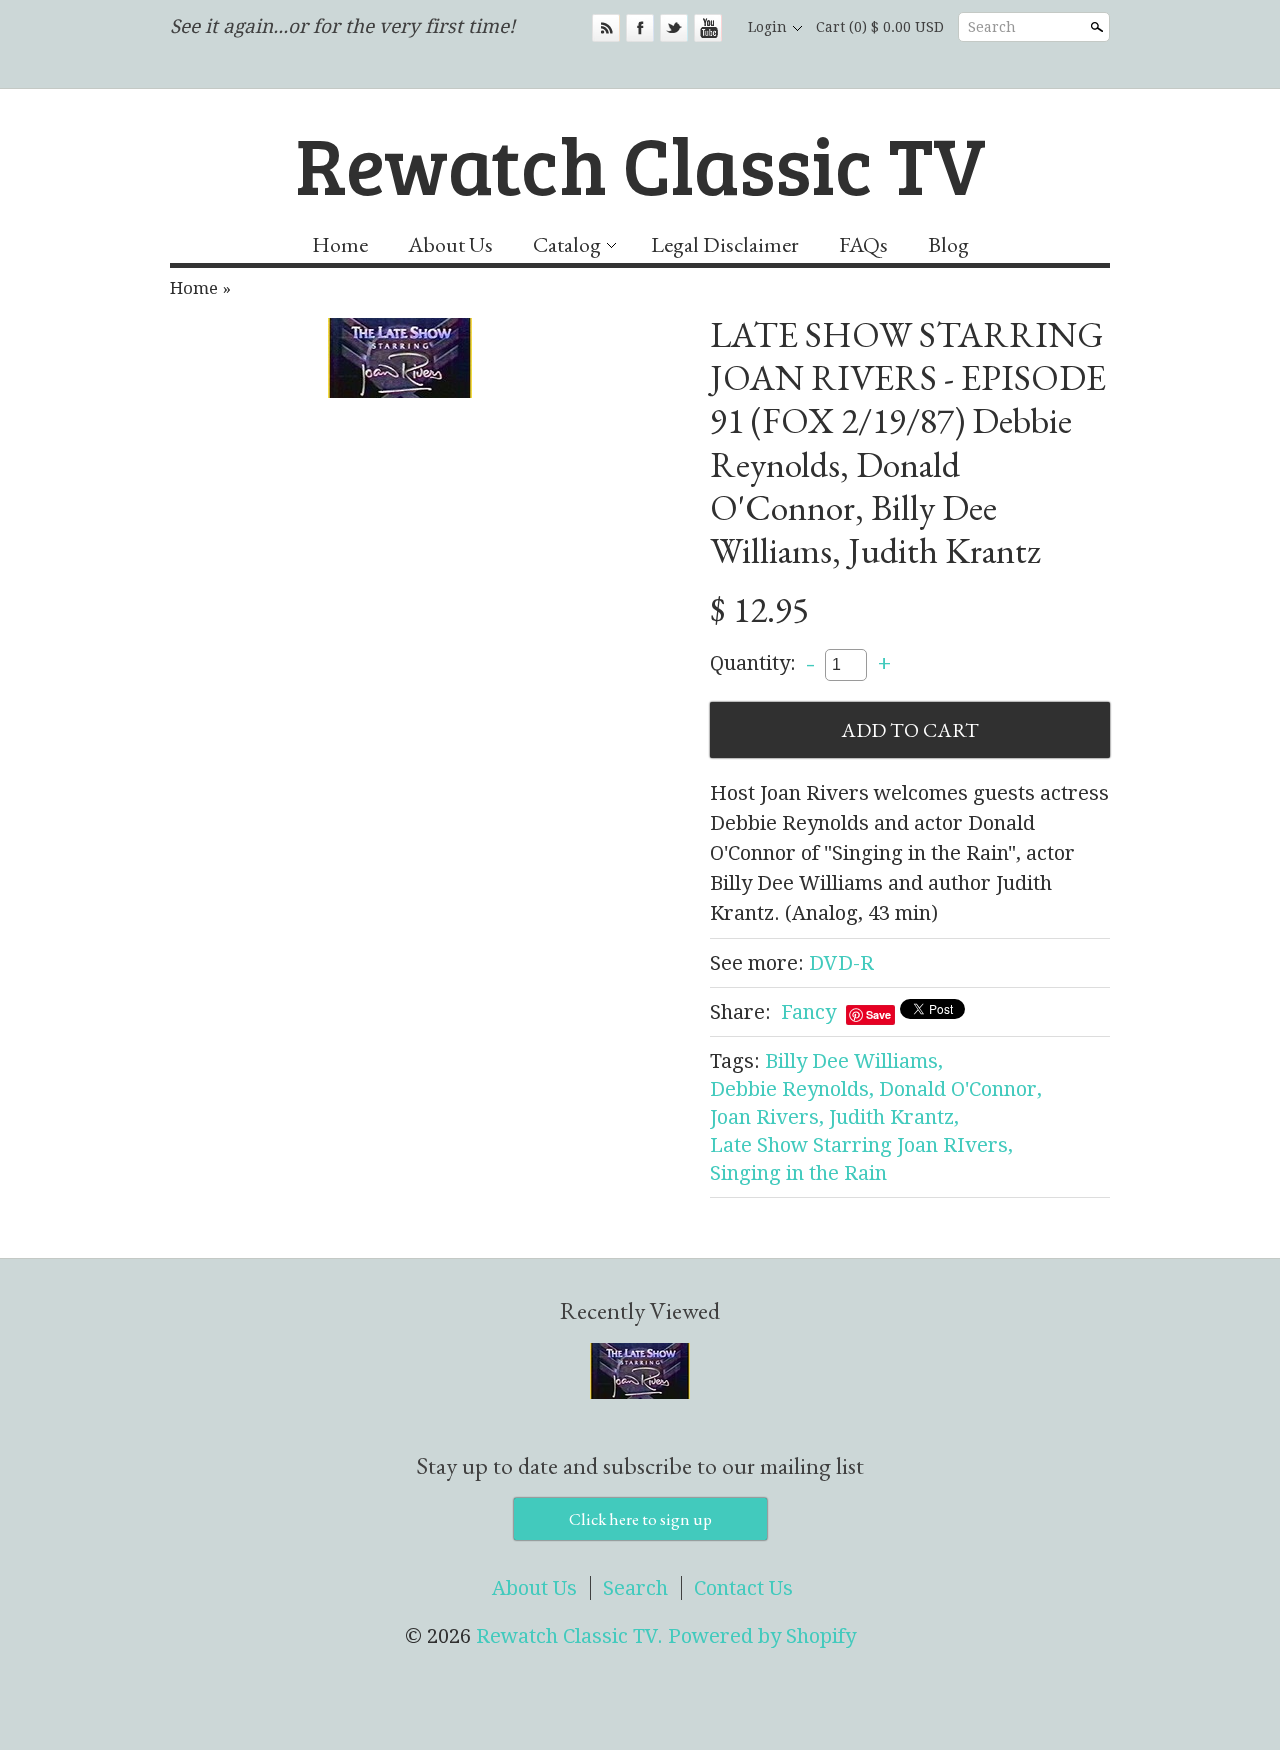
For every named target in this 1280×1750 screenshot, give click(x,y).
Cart (880, 27)
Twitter (674, 28)
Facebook (640, 28)
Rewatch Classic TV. (572, 1636)
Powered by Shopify (762, 1636)
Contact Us (743, 1588)
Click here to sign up (640, 1519)
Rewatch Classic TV (640, 163)
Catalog (567, 244)
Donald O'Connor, (960, 1089)
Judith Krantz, (894, 1117)
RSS (606, 28)
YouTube (708, 28)
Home (340, 244)
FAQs (863, 244)
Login (767, 27)
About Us (450, 244)
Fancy (808, 1012)
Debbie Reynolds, (792, 1089)
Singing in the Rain (798, 1173)
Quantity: (753, 663)
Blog (948, 244)
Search (992, 27)
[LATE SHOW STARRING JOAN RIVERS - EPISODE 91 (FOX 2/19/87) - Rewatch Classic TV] (400, 358)
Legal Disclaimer (725, 244)
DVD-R (841, 963)
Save (878, 1014)
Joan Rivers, (767, 1117)
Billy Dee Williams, (854, 1061)
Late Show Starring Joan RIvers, (861, 1145)
